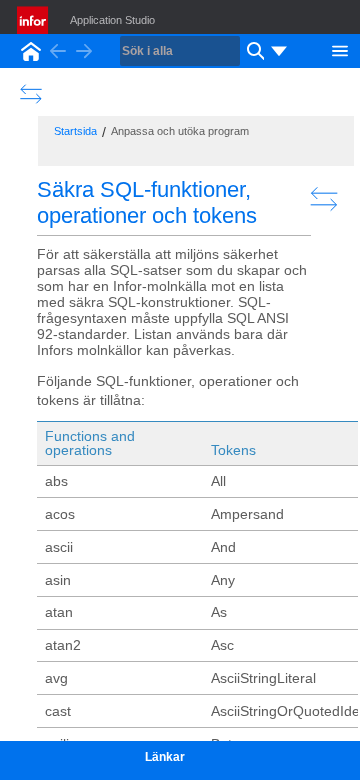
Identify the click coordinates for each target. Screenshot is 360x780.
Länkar (165, 757)
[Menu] (340, 49)
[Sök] (253, 51)
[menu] (279, 51)
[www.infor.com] (34, 20)
